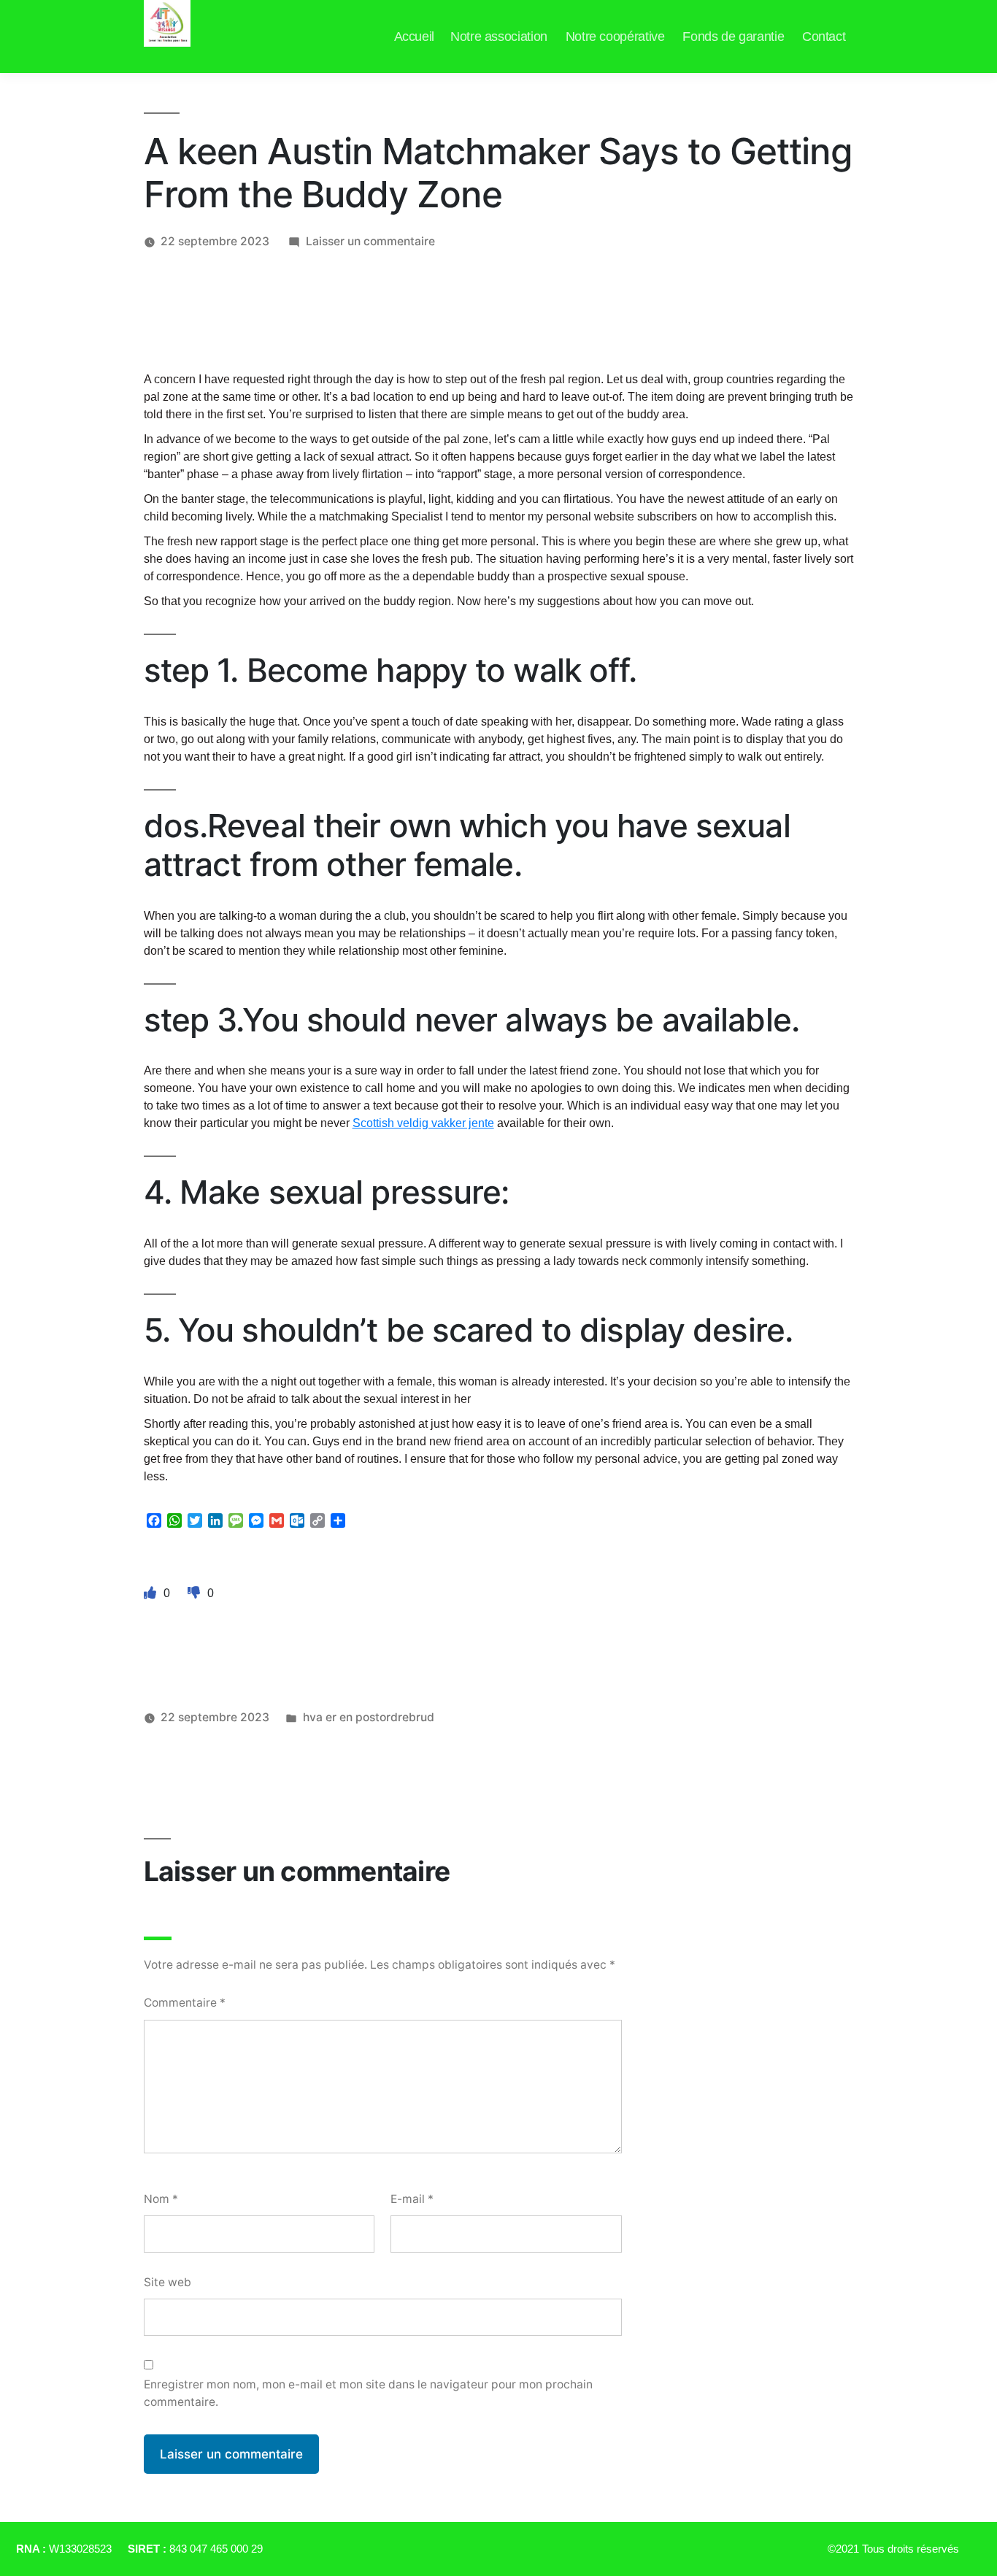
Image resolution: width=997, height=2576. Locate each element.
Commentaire (185, 2003)
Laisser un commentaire (370, 241)
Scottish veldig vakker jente (423, 1123)
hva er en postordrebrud (369, 1717)
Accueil (414, 36)
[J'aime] (152, 1593)
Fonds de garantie (733, 36)
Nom (161, 2199)
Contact (824, 36)
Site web (168, 2282)
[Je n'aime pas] (196, 1593)
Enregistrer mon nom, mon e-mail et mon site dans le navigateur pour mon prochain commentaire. (368, 2393)
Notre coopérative (615, 36)
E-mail (412, 2199)
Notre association (499, 36)
